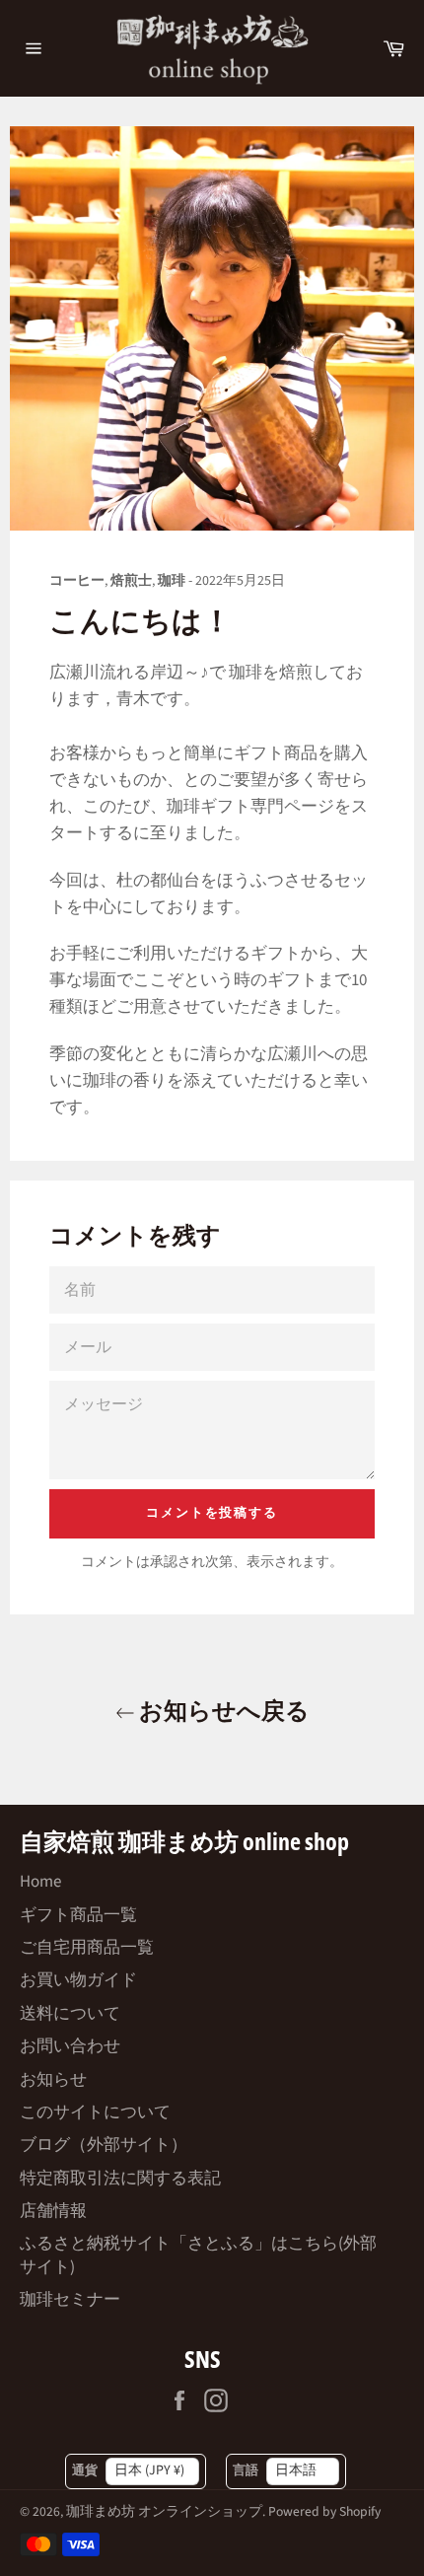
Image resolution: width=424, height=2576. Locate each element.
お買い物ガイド (78, 1980)
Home (40, 1882)
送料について (70, 2014)
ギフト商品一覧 (78, 1915)
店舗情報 (53, 2211)
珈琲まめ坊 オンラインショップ (164, 2511)
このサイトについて (95, 2112)
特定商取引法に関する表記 (120, 2179)
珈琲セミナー (70, 2300)
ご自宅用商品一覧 (87, 1948)
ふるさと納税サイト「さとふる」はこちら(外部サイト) (198, 2255)
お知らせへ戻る (222, 1710)
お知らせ (53, 2080)
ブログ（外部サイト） (104, 2145)
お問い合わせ (70, 2046)
